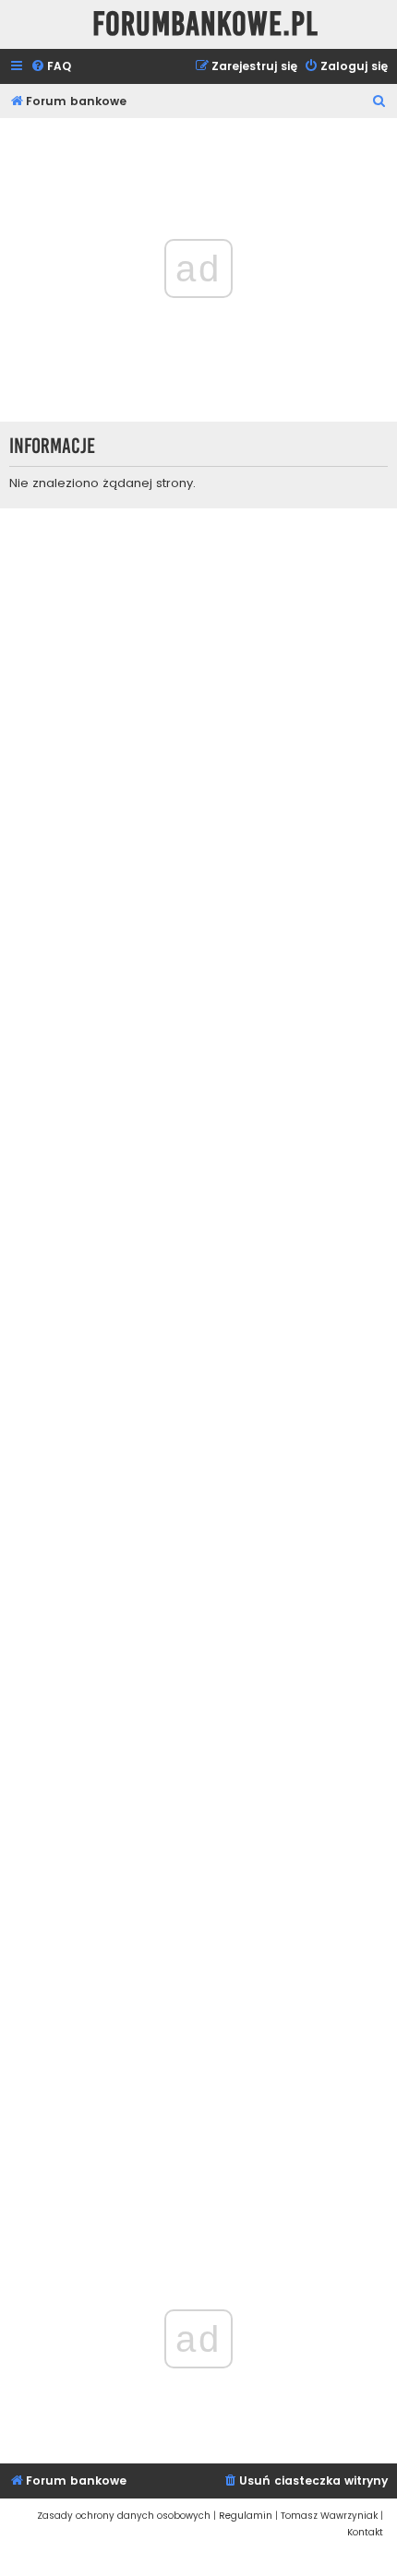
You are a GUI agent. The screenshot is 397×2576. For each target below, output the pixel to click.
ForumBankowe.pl (205, 24)
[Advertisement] (198, 1368)
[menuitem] (51, 67)
